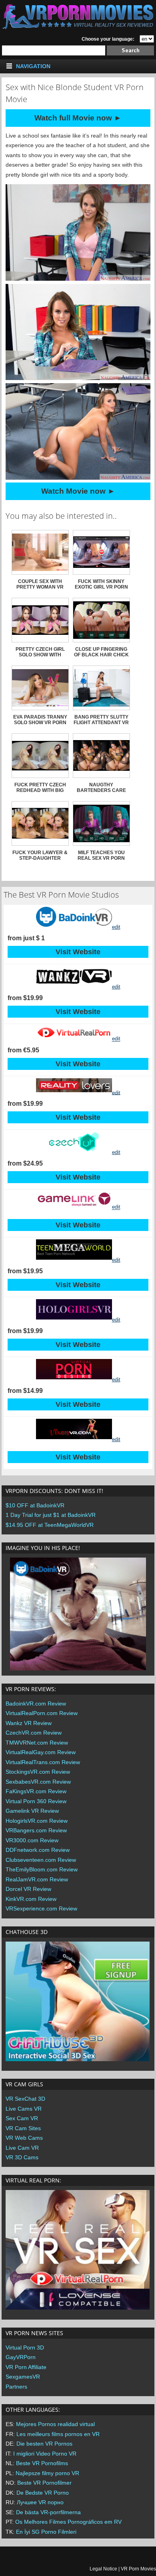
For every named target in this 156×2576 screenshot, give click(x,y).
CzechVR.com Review (34, 1733)
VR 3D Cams (22, 2157)
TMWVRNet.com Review (37, 1743)
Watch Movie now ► (78, 491)
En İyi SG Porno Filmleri (46, 2532)
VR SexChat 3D (25, 2099)
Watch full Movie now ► (78, 118)
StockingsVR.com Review (38, 1772)
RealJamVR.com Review (37, 1879)
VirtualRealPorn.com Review (42, 1713)
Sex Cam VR (22, 2118)
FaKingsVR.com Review (36, 1791)
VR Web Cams (24, 2138)
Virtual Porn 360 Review (36, 1801)
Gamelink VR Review (32, 1811)
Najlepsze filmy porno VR (47, 2473)
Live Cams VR (24, 2109)
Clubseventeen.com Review (41, 1860)
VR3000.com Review (32, 1840)
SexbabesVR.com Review (38, 1782)
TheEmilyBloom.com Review (42, 1869)
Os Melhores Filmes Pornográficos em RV (68, 2522)
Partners (16, 2387)
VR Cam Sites (23, 2128)
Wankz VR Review (29, 1723)
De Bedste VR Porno (43, 2493)
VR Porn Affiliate (26, 2367)
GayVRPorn (21, 2357)
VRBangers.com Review (36, 1830)
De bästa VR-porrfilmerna (48, 2512)
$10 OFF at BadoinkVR (35, 1505)
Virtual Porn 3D (25, 2348)
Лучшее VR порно (40, 2502)
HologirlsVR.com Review (37, 1821)
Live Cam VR (22, 2148)
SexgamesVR (23, 2377)
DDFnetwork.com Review (38, 1850)
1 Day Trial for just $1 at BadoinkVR (51, 1515)
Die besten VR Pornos (44, 2444)
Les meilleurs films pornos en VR (58, 2434)
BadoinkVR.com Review (36, 1704)
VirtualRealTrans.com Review (43, 1762)
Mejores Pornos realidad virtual (55, 2424)
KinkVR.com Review (31, 1899)
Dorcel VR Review (28, 1889)
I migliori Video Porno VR (45, 2454)
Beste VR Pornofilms (42, 2463)
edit (116, 927)
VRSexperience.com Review (41, 1908)
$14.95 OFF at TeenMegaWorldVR (50, 1525)
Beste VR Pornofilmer (44, 2483)
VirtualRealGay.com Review (41, 1752)
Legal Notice (103, 2569)
